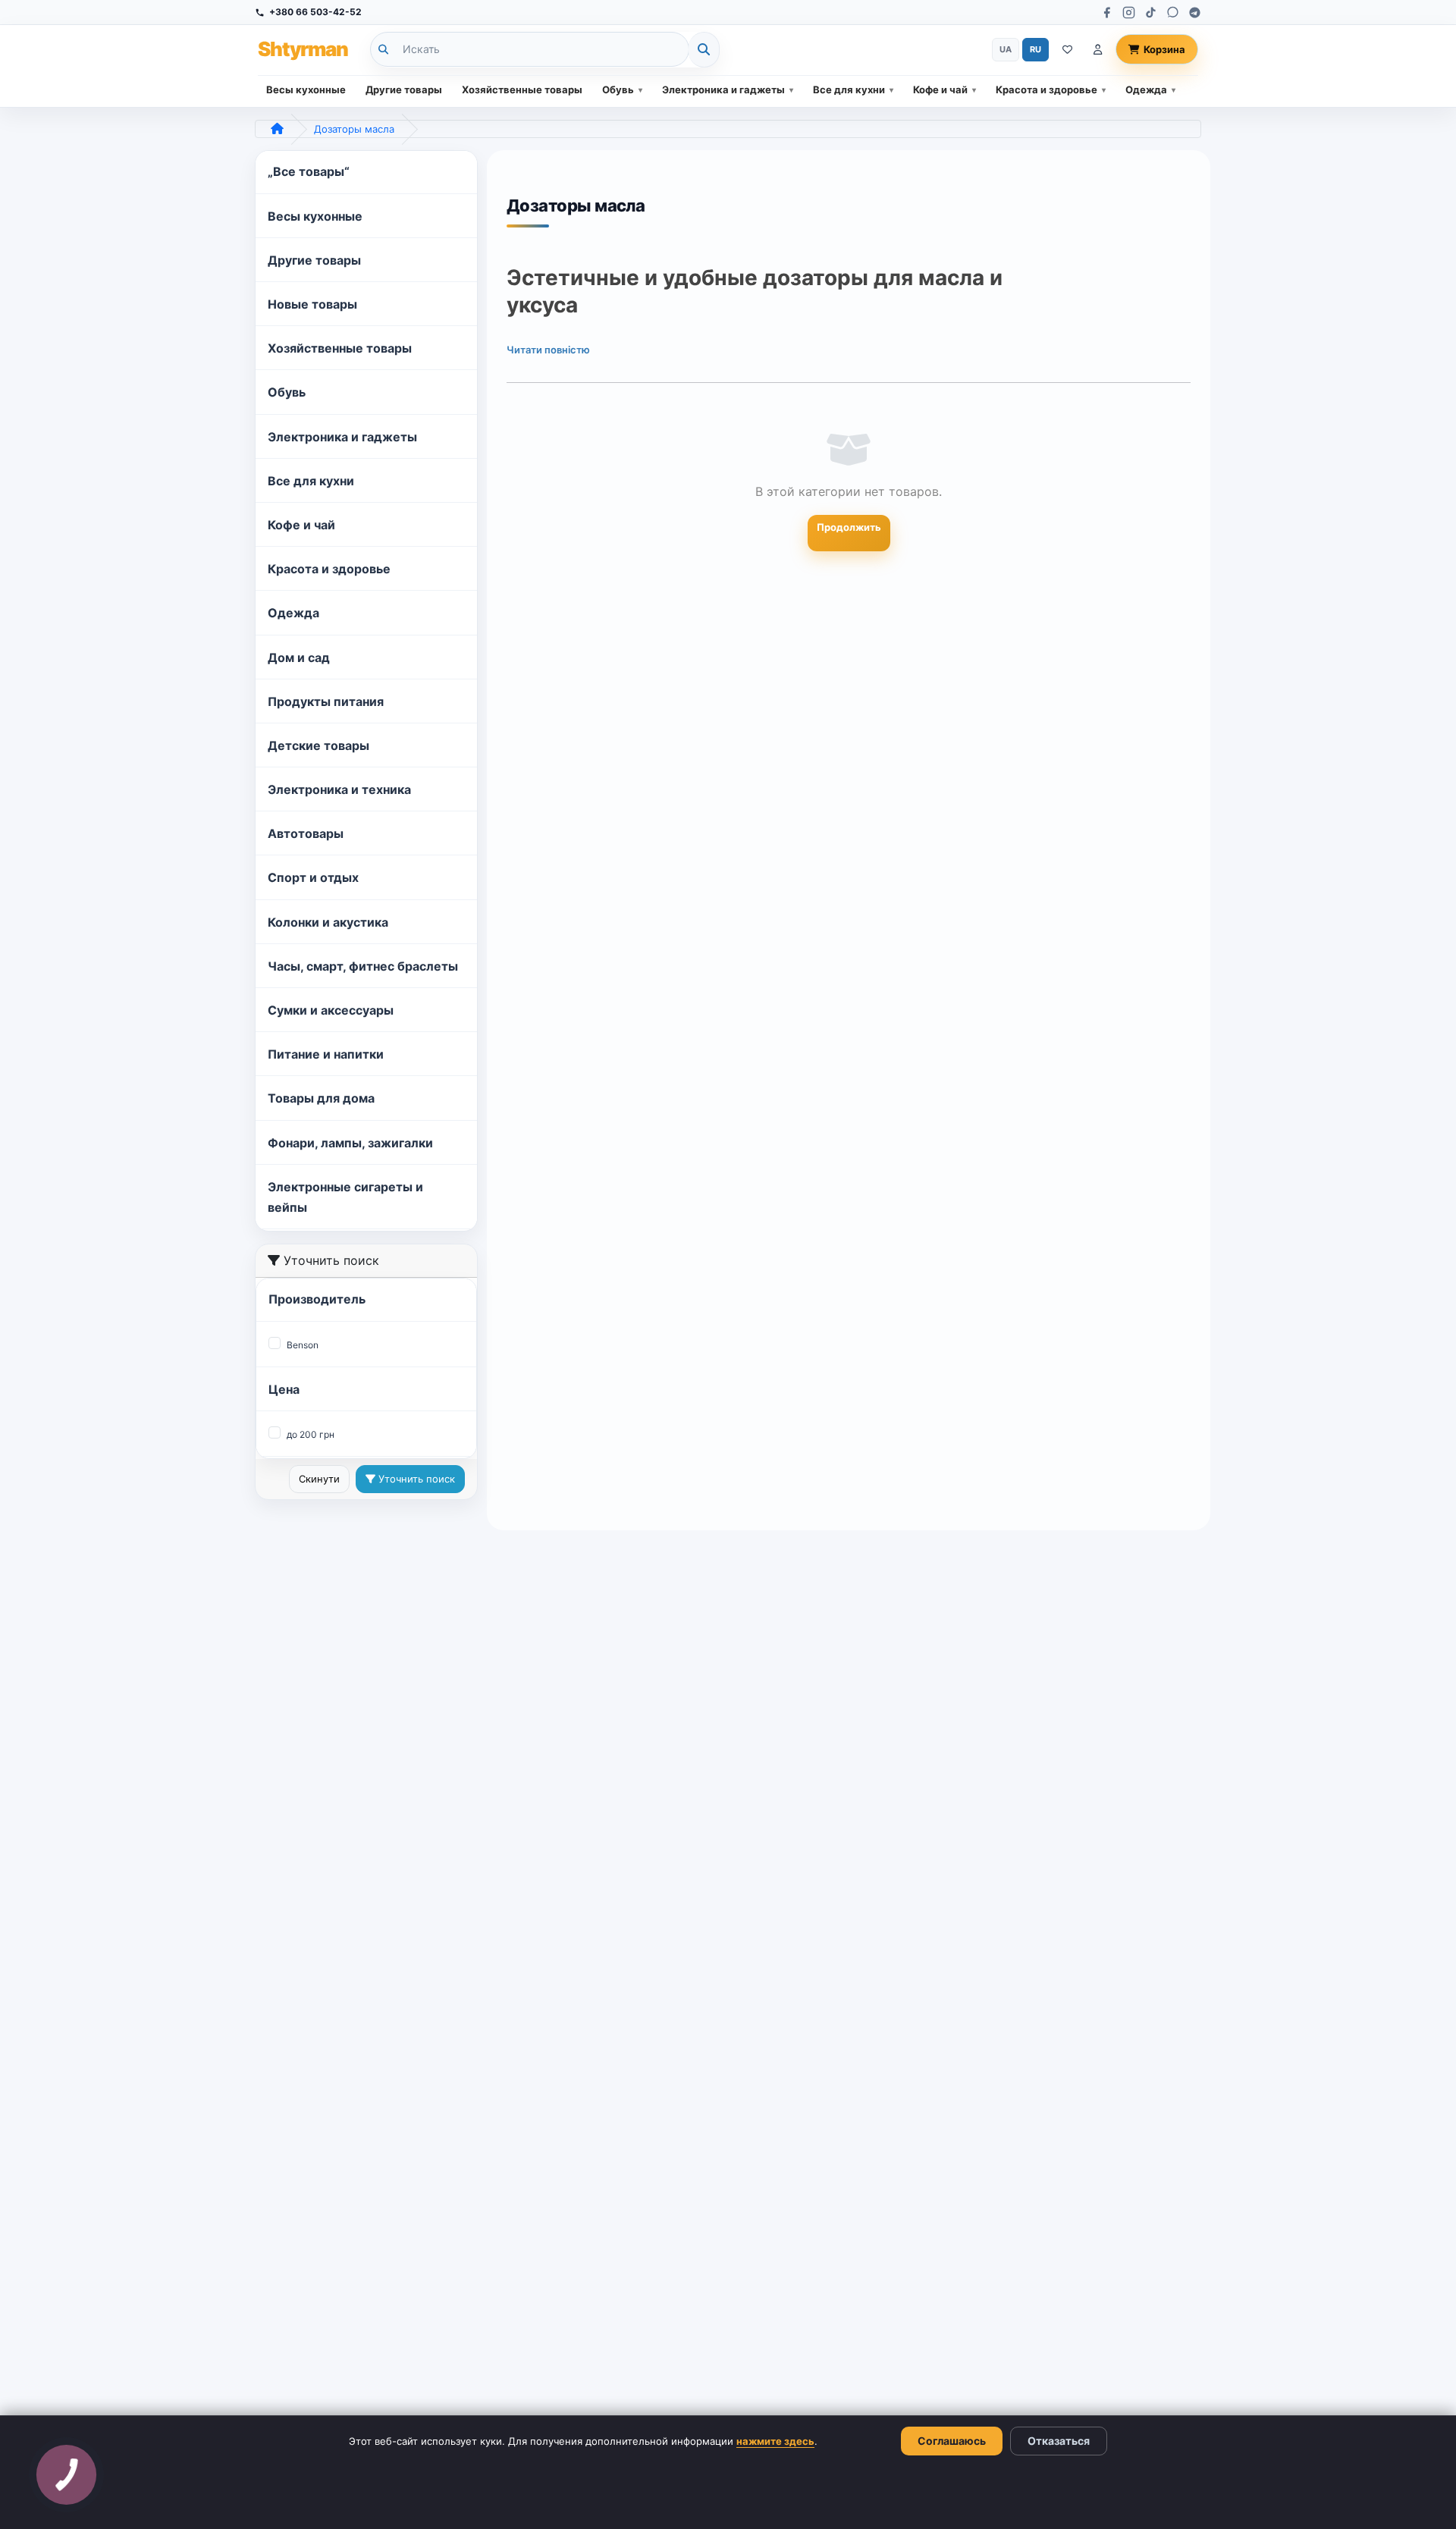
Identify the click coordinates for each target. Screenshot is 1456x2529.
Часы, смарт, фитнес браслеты (363, 966)
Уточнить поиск (415, 1479)
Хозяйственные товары (522, 89)
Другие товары (404, 89)
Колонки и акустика (328, 922)
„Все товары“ (309, 171)
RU (1036, 49)
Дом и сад (299, 657)
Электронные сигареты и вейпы (345, 1197)
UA (1006, 49)
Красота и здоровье (1046, 89)
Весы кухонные (306, 89)
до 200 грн (311, 1434)
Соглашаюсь (952, 2441)
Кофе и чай (940, 89)
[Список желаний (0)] (1067, 50)
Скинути (319, 1479)
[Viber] (1173, 13)
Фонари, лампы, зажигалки (350, 1143)
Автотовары (306, 833)
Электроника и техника (339, 789)
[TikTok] (1151, 13)
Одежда (1146, 89)
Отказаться (1059, 2441)
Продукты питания (326, 701)
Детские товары (318, 745)
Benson (303, 1345)
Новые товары (312, 304)
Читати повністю (548, 350)
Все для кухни (849, 89)
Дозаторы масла (354, 129)
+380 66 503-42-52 (315, 12)
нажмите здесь (775, 2441)
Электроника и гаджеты (723, 89)
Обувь (618, 89)
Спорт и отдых (313, 877)
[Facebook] (1107, 13)
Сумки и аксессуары (331, 1010)
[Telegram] (1195, 13)
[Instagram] (1129, 13)
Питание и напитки (326, 1054)
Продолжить (849, 527)
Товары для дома (321, 1098)
